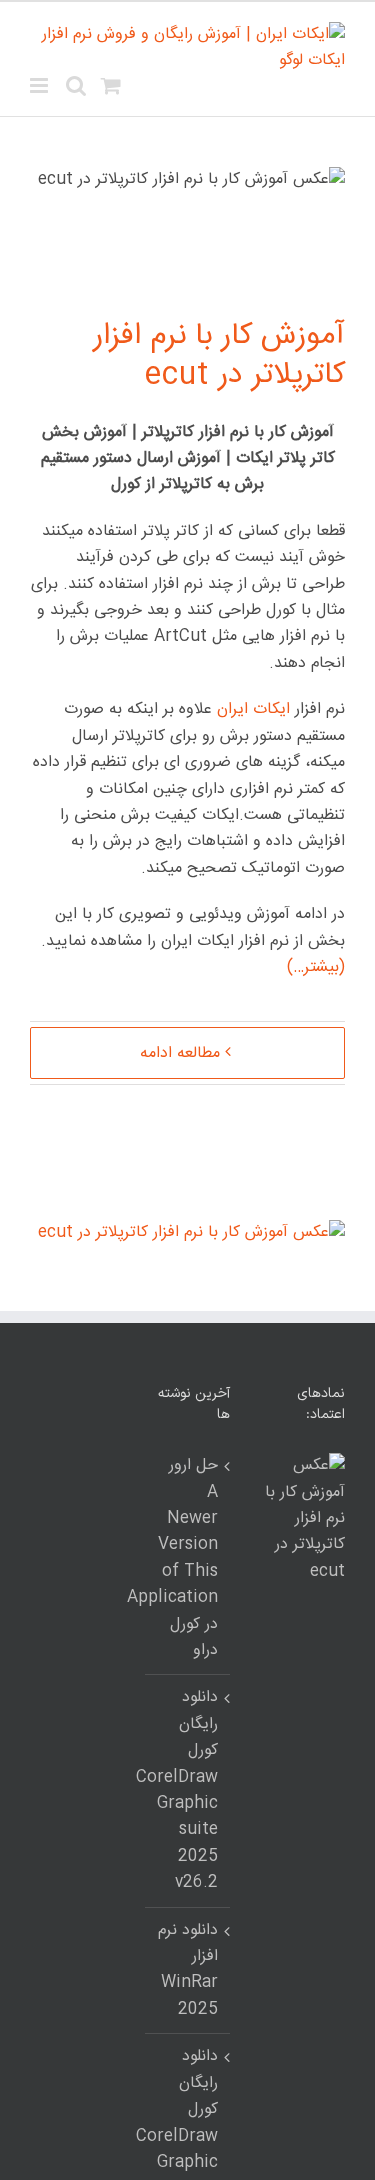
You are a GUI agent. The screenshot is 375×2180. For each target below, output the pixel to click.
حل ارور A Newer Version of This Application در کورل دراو (186, 1558)
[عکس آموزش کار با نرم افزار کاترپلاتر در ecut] (191, 1232)
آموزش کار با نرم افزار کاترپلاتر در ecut (219, 356)
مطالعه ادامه (180, 1053)
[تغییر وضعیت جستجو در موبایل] (76, 85)
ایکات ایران (253, 709)
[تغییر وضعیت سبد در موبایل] (111, 85)
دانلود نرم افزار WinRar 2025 (188, 1970)
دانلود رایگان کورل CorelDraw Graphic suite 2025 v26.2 (186, 1790)
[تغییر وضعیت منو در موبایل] (40, 85)
